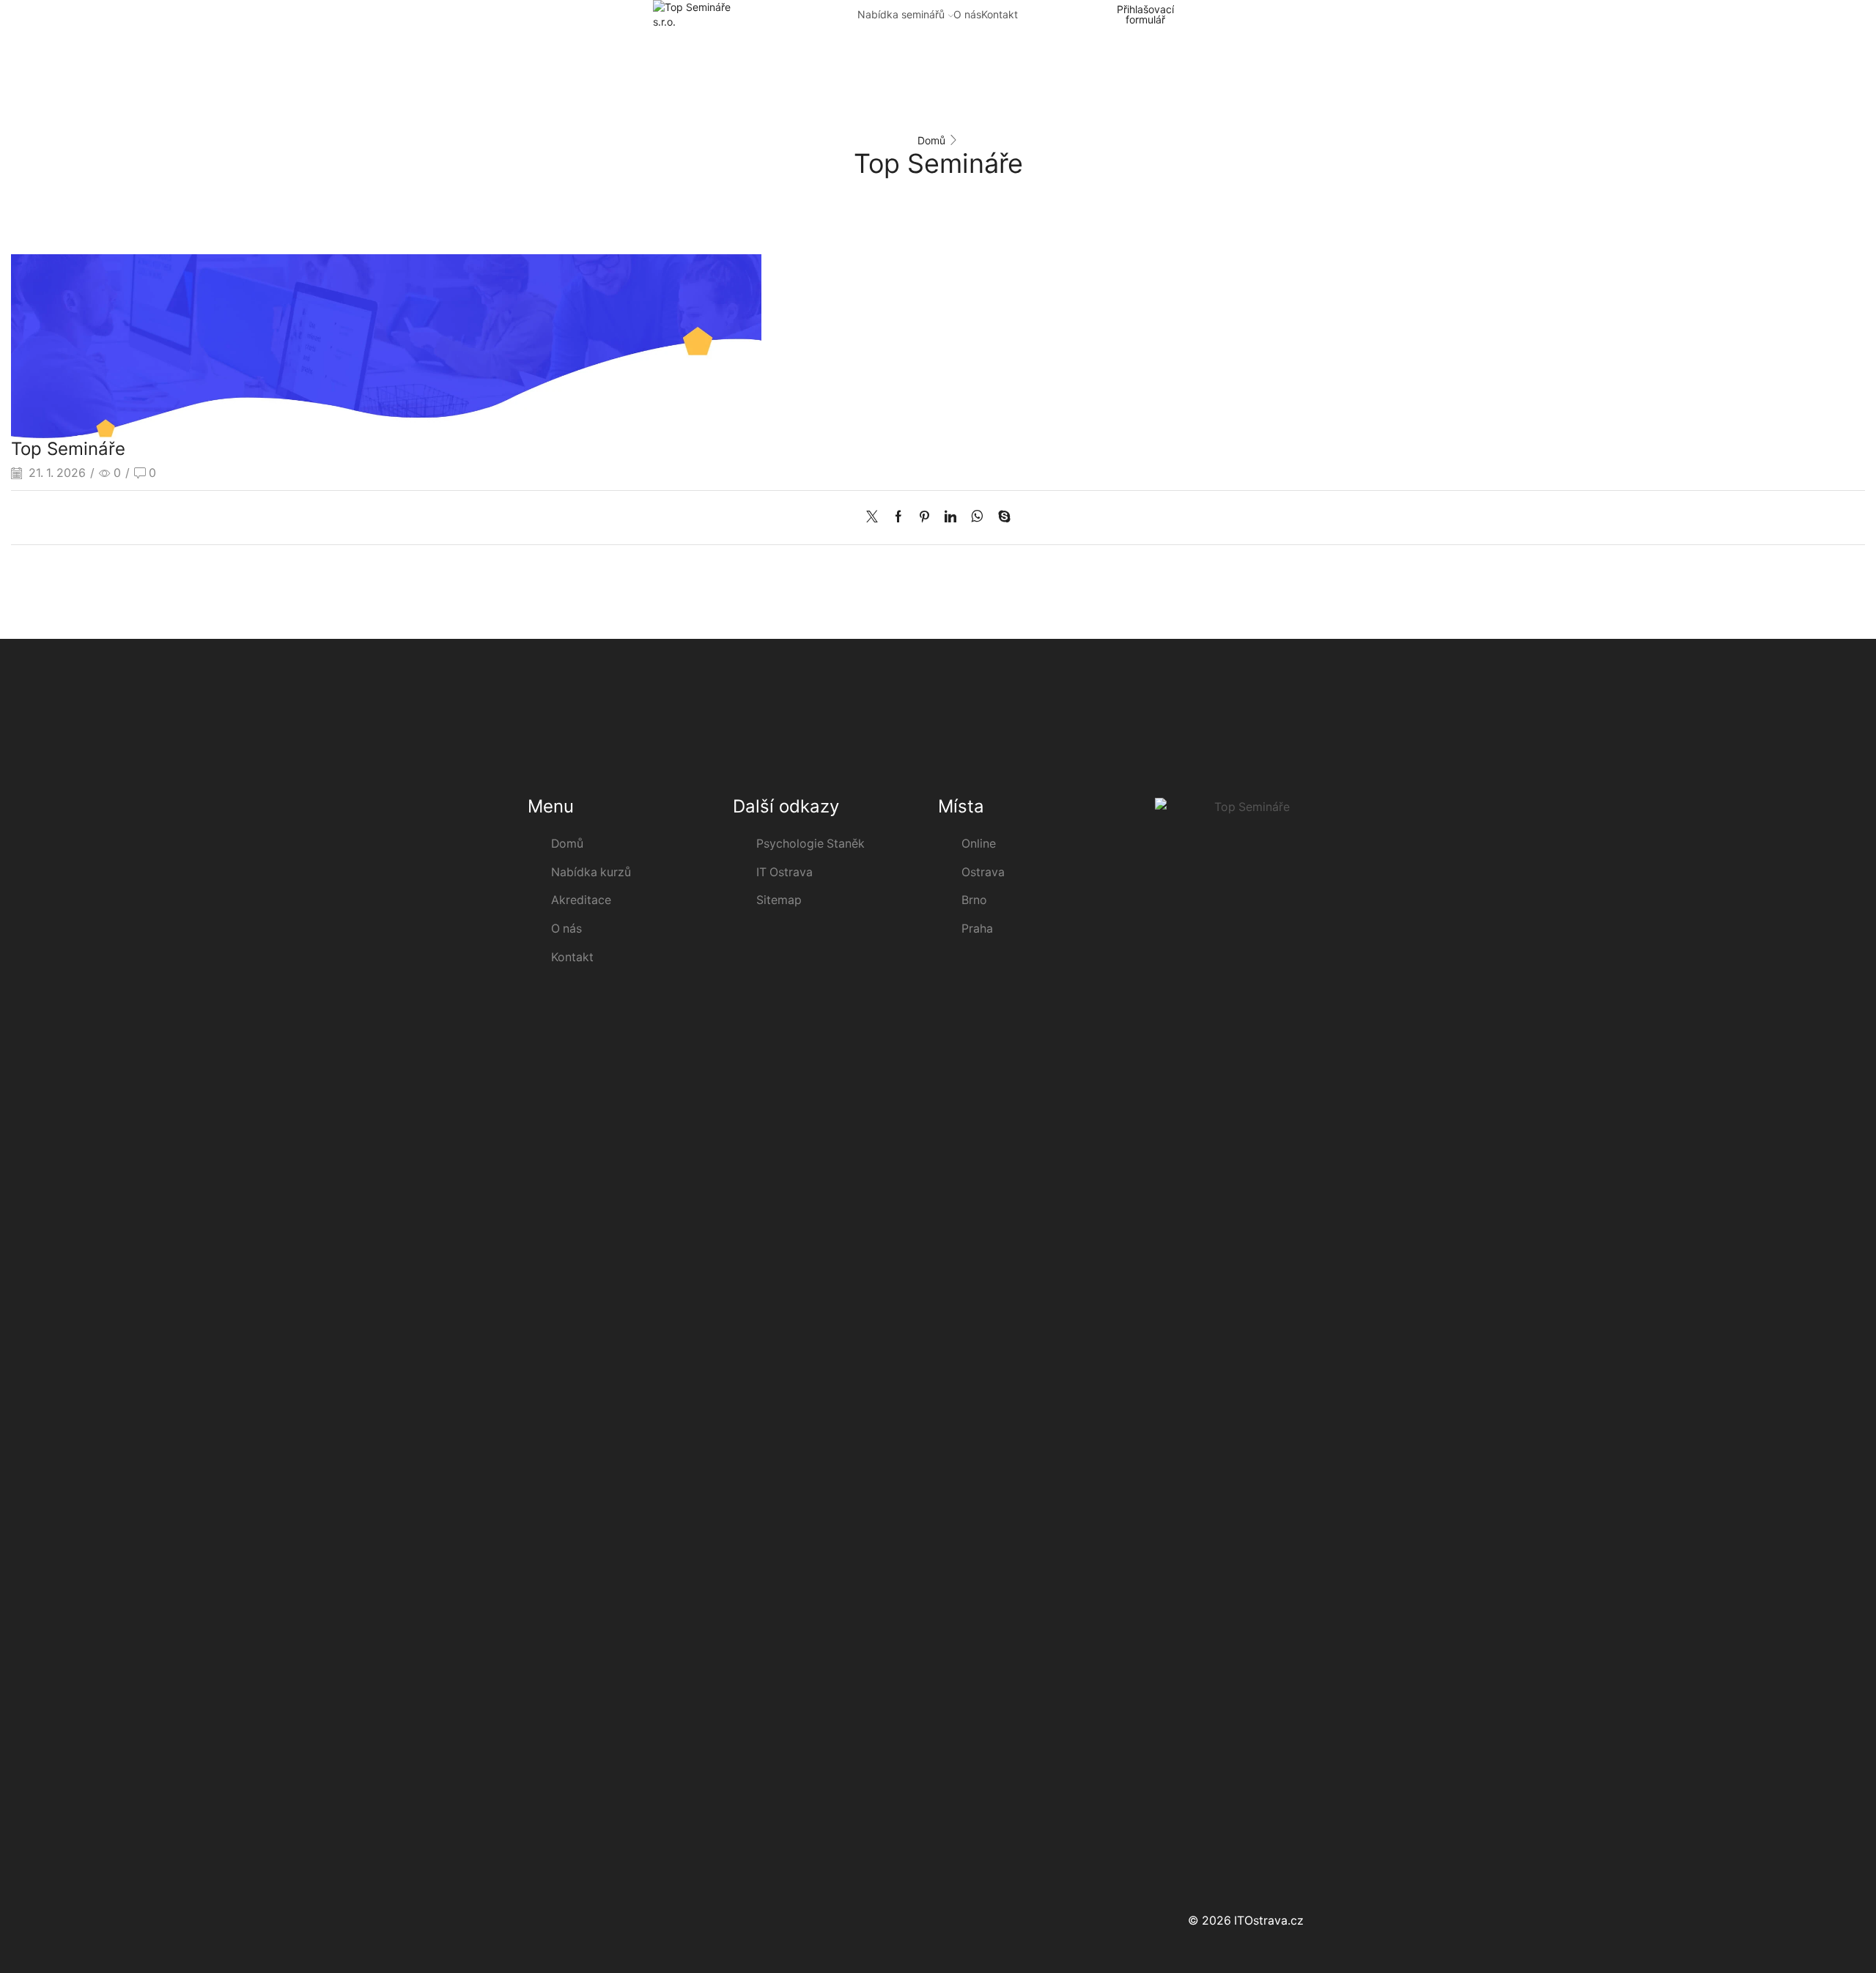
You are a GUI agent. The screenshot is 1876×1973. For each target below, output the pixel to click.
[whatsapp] (977, 518)
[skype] (1001, 518)
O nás (967, 14)
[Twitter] (876, 518)
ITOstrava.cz (1269, 1921)
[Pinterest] (924, 518)
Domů (931, 140)
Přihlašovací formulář (1145, 15)
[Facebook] (898, 518)
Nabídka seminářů (901, 14)
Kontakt (1000, 14)
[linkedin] (950, 518)
